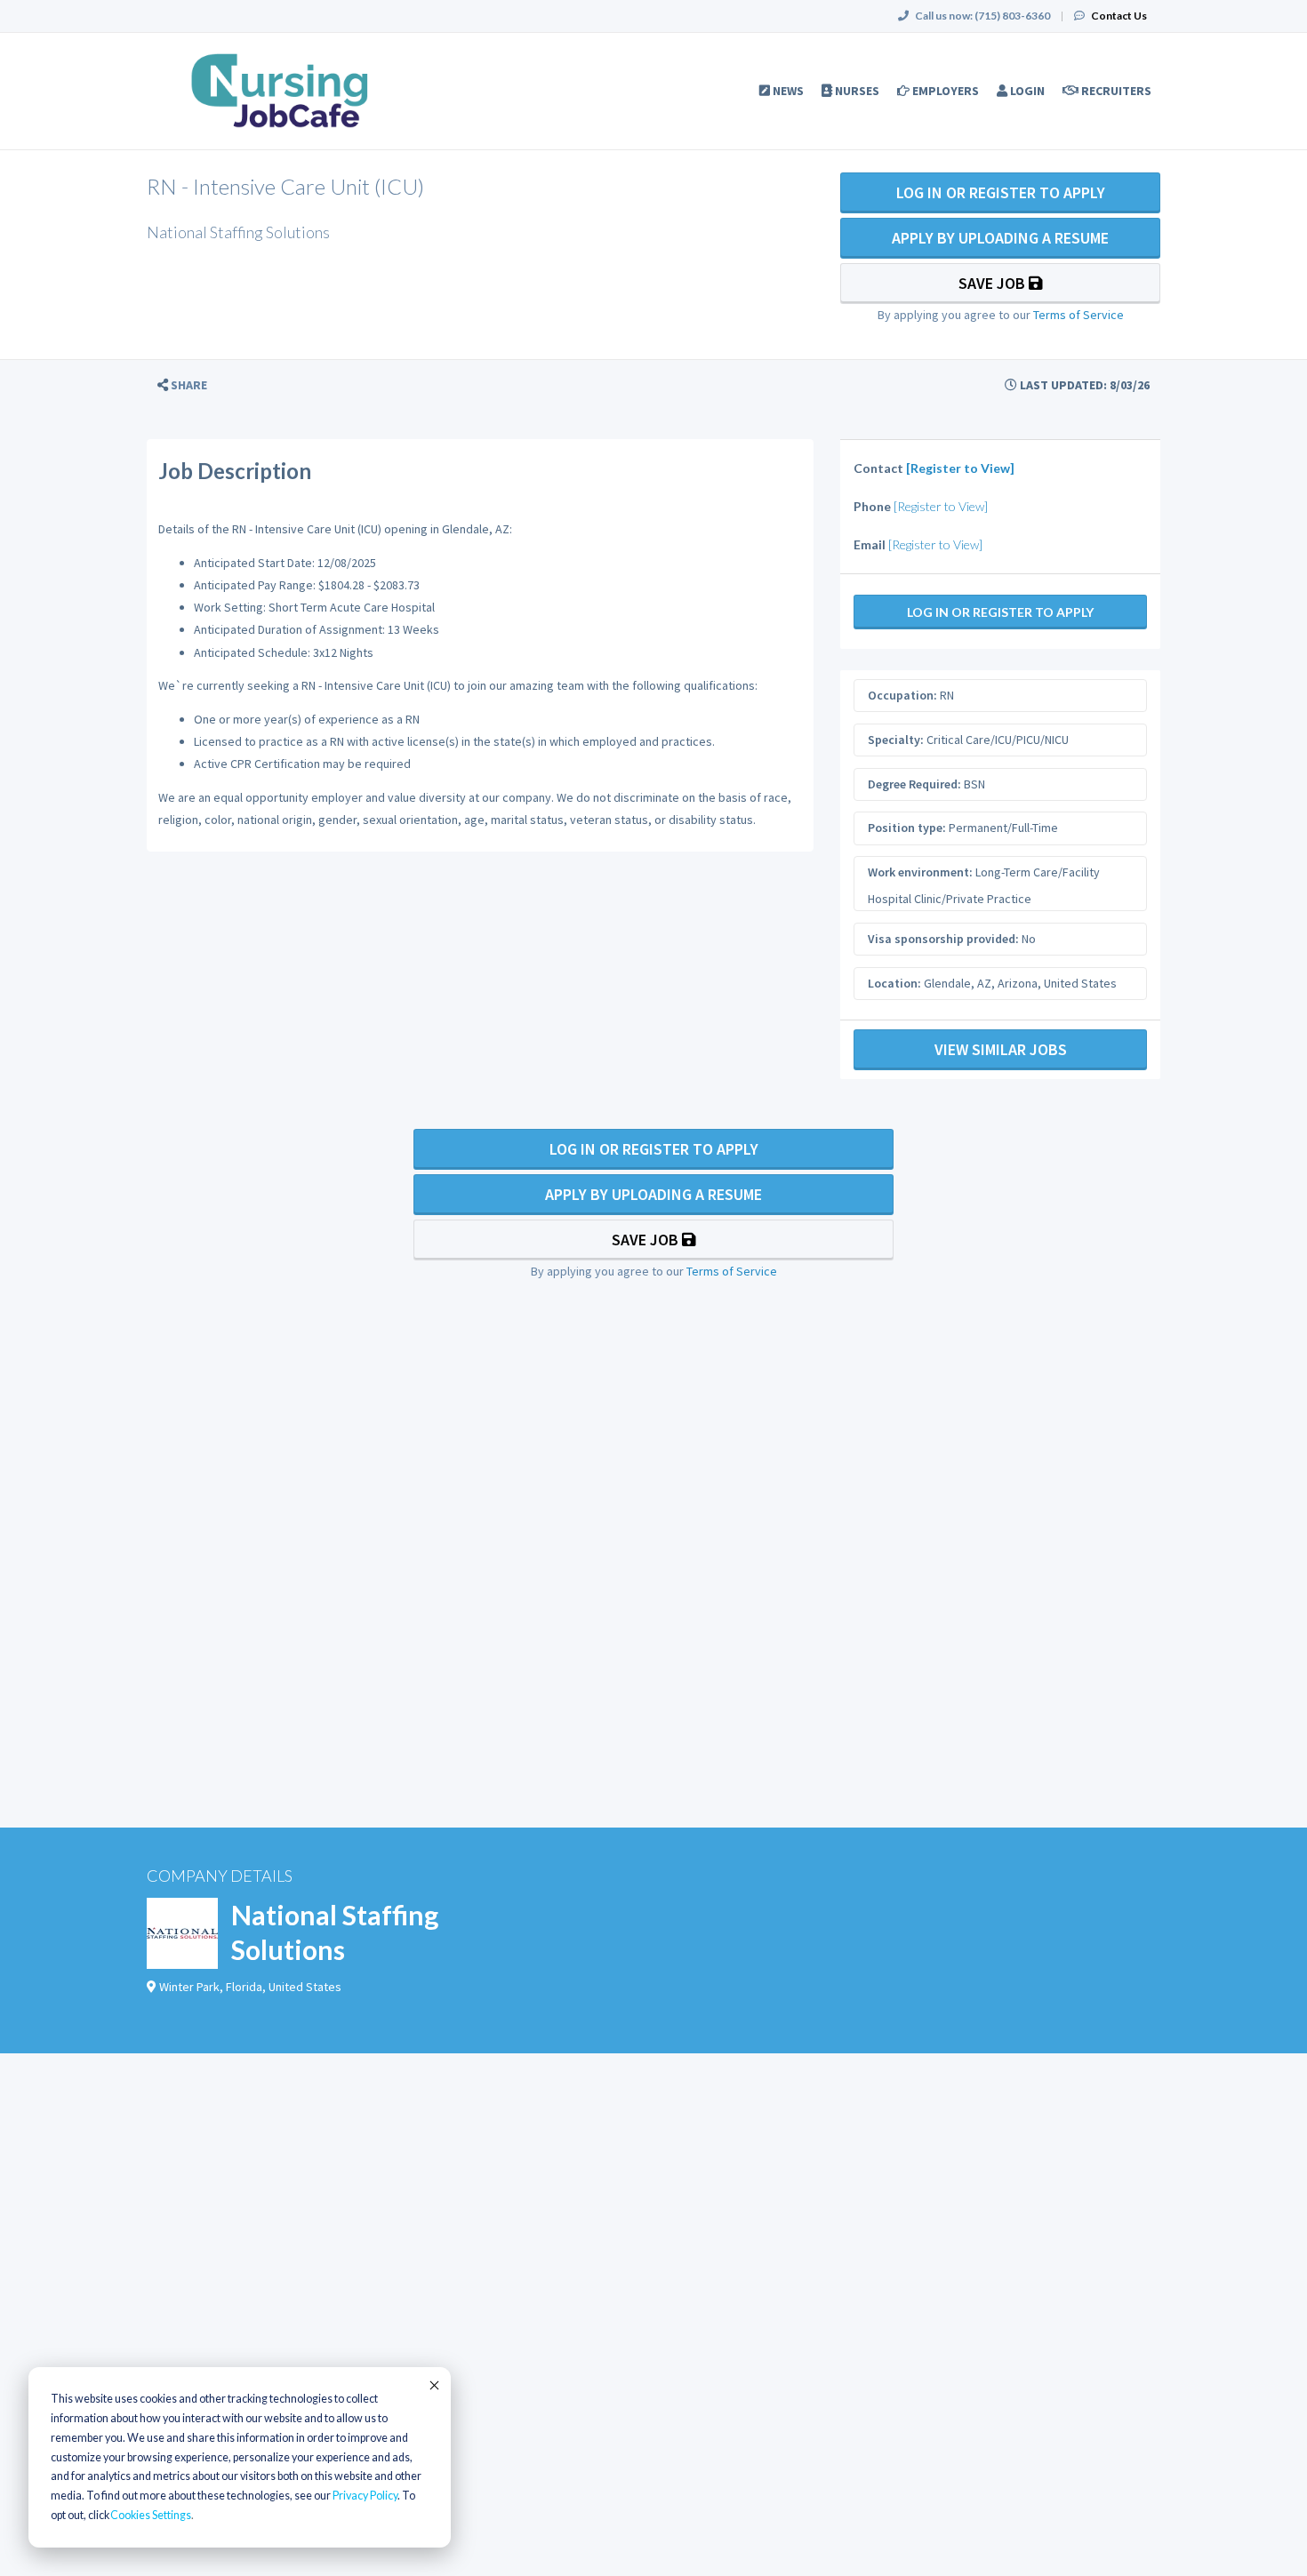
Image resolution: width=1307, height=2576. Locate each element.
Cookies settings (151, 2515)
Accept (433, 2385)
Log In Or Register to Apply (1001, 192)
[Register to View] (960, 468)
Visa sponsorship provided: (943, 939)
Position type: (907, 828)
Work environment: (920, 872)
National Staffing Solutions (335, 1932)
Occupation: (902, 695)
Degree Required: (914, 784)
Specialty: (896, 740)
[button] (182, 385)
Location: (894, 983)
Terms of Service (1078, 315)
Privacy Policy (365, 2496)
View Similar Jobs (1001, 1049)
